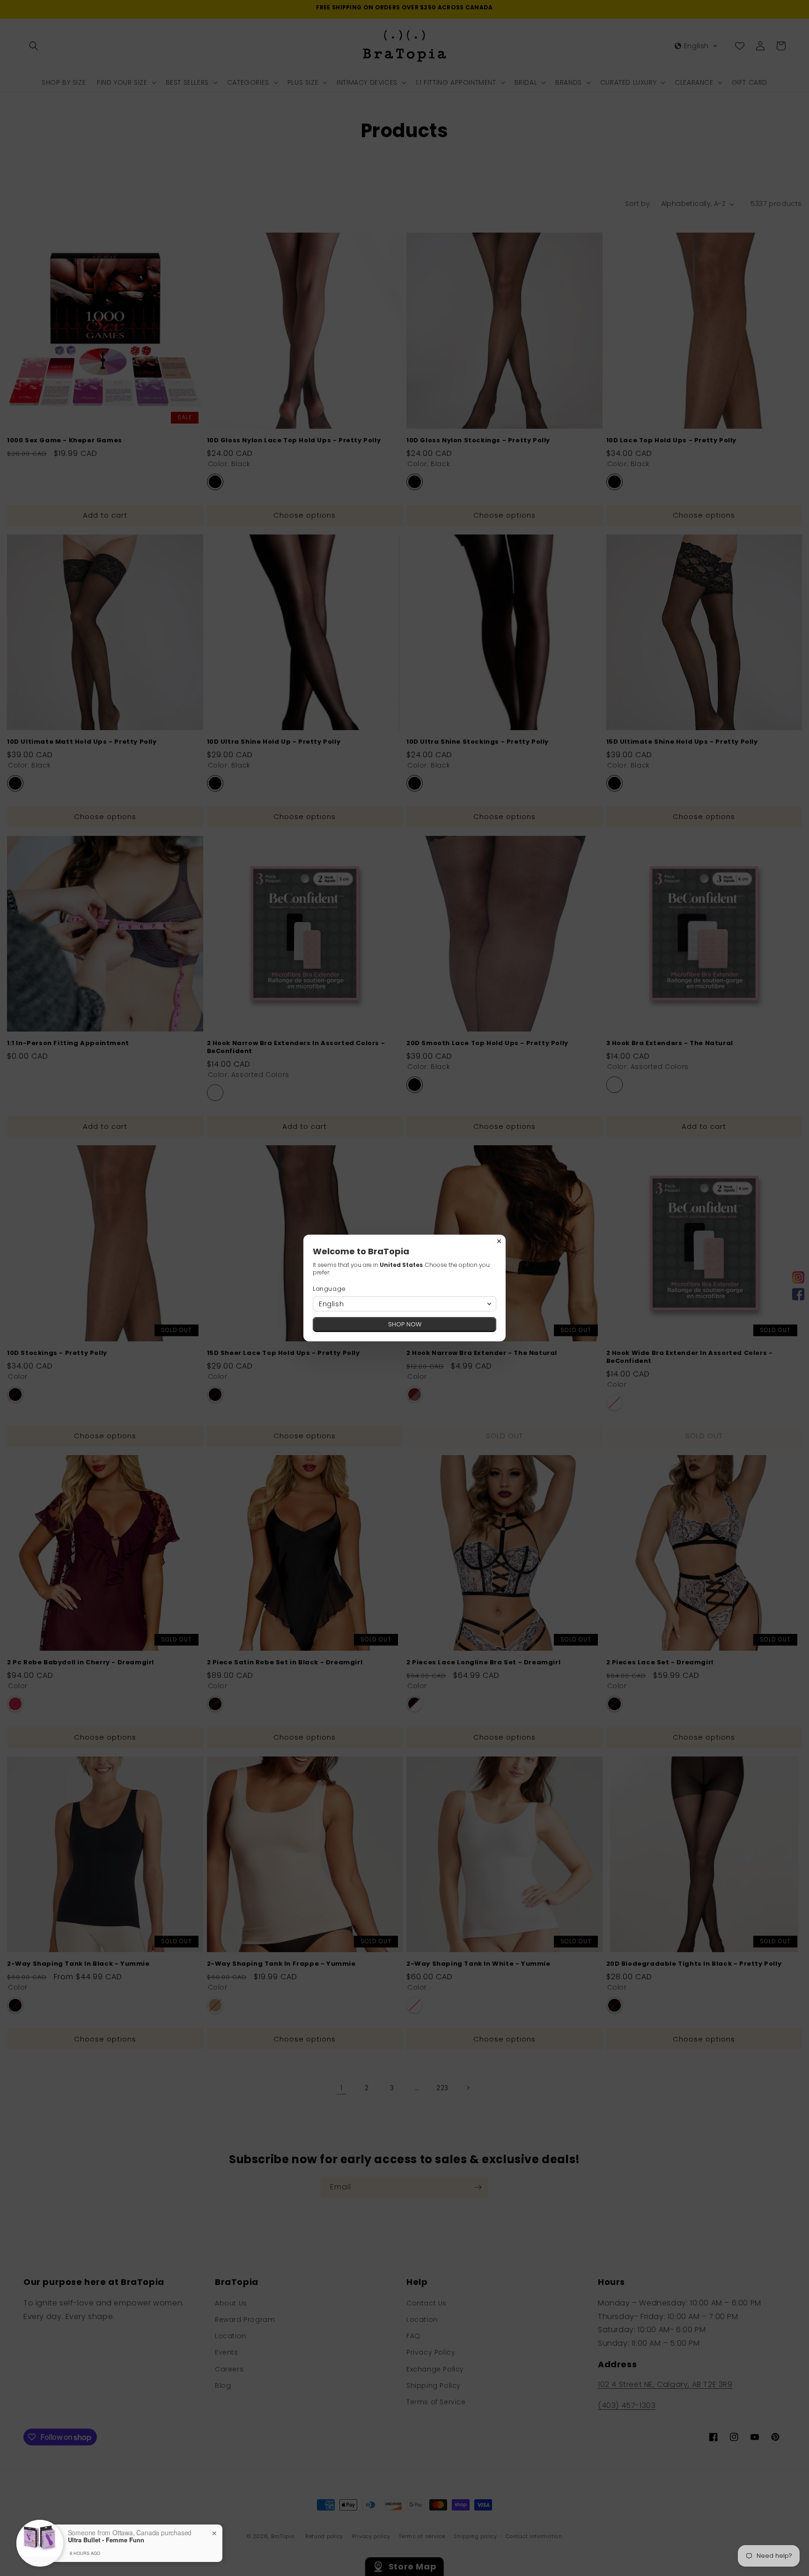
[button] (404, 1304)
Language (329, 1289)
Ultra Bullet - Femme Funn (106, 2540)
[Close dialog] (499, 1241)
